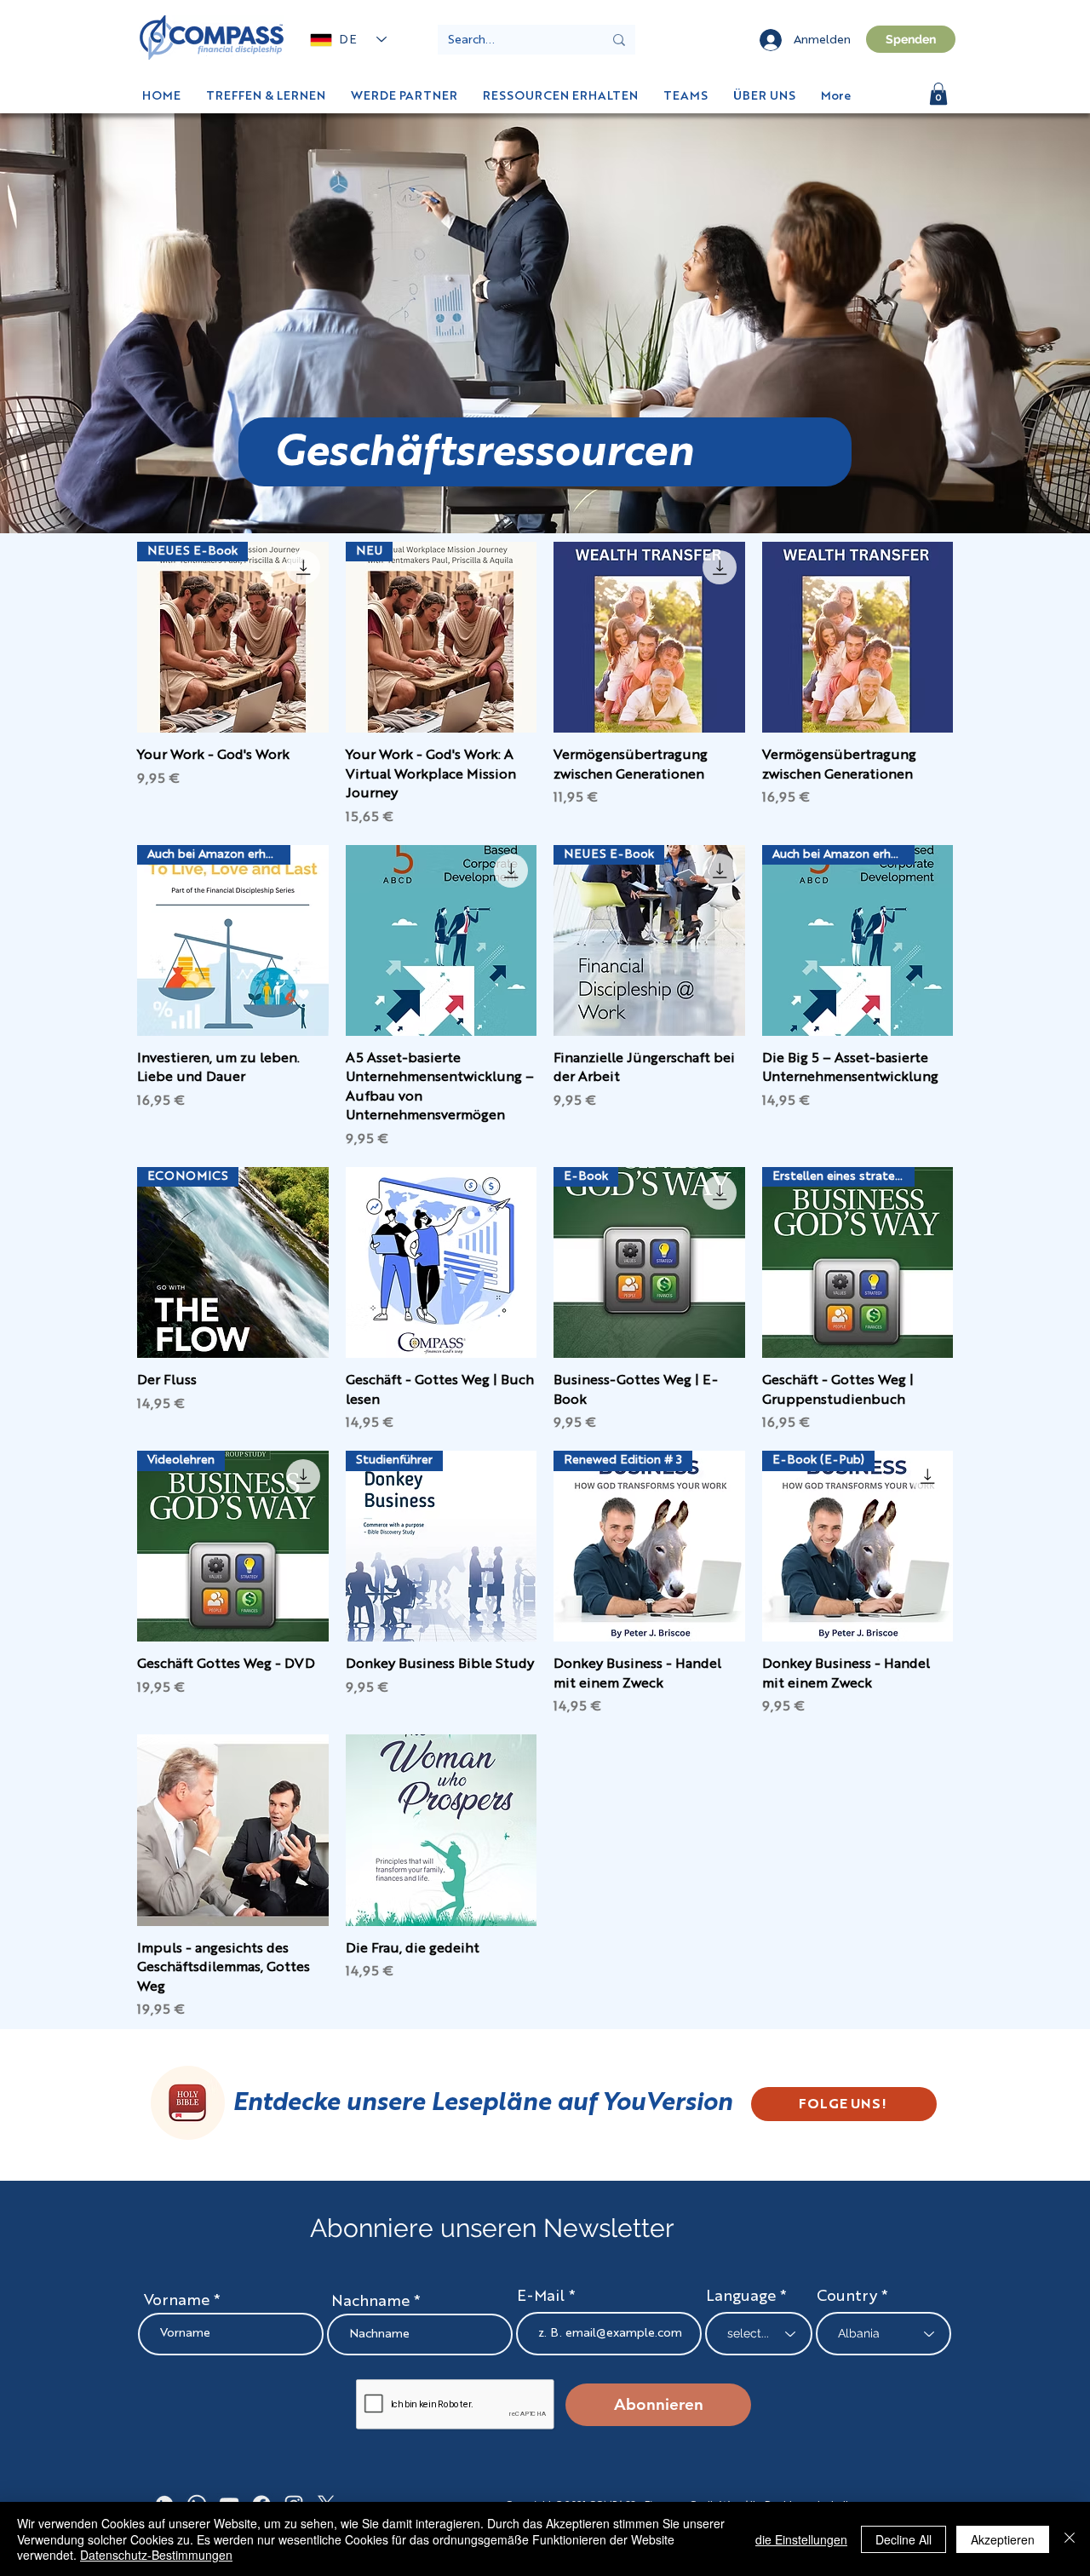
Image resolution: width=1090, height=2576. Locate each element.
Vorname (177, 2301)
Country (847, 2297)
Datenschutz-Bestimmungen (156, 2555)
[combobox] (883, 2334)
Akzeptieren (1003, 2539)
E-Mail (541, 2297)
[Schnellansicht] (649, 638)
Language (741, 2297)
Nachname (370, 2302)
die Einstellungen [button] (801, 2539)
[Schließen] (1070, 2539)
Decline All (904, 2539)
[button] (938, 94)
